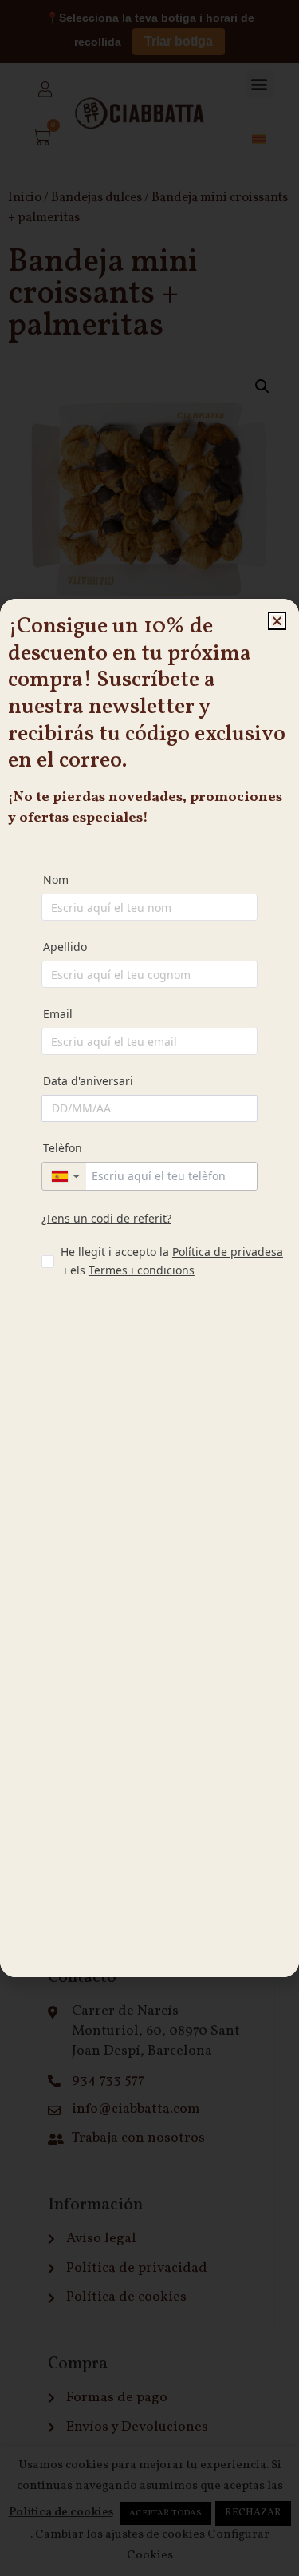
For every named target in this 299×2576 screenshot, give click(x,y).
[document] (149, 1288)
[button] (277, 621)
